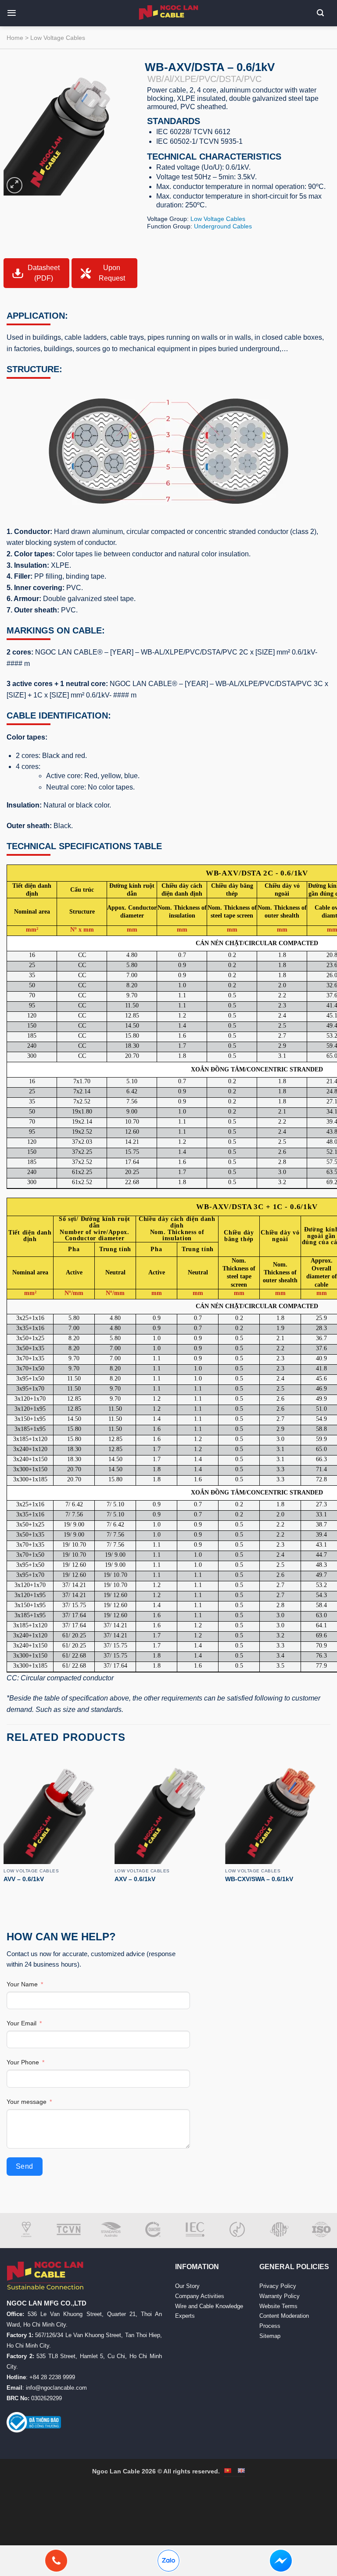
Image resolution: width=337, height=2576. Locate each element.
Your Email (22, 2023)
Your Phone (23, 2062)
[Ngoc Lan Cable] (169, 12)
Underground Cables (223, 226)
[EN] (241, 2471)
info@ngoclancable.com (56, 2388)
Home (15, 38)
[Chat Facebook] (281, 2561)
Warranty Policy (280, 2296)
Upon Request (112, 273)
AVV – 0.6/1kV (24, 1879)
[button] (15, 13)
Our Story (187, 2286)
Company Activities (200, 2296)
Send (25, 2166)
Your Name (22, 1984)
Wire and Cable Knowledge (209, 2306)
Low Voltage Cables (58, 38)
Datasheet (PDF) (44, 273)
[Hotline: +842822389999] (56, 2561)
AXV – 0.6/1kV (135, 1879)
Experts (185, 2316)
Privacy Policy (278, 2286)
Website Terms (278, 2306)
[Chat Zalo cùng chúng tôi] (168, 2561)
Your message (27, 2102)
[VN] (228, 2471)
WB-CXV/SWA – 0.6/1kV (259, 1879)
